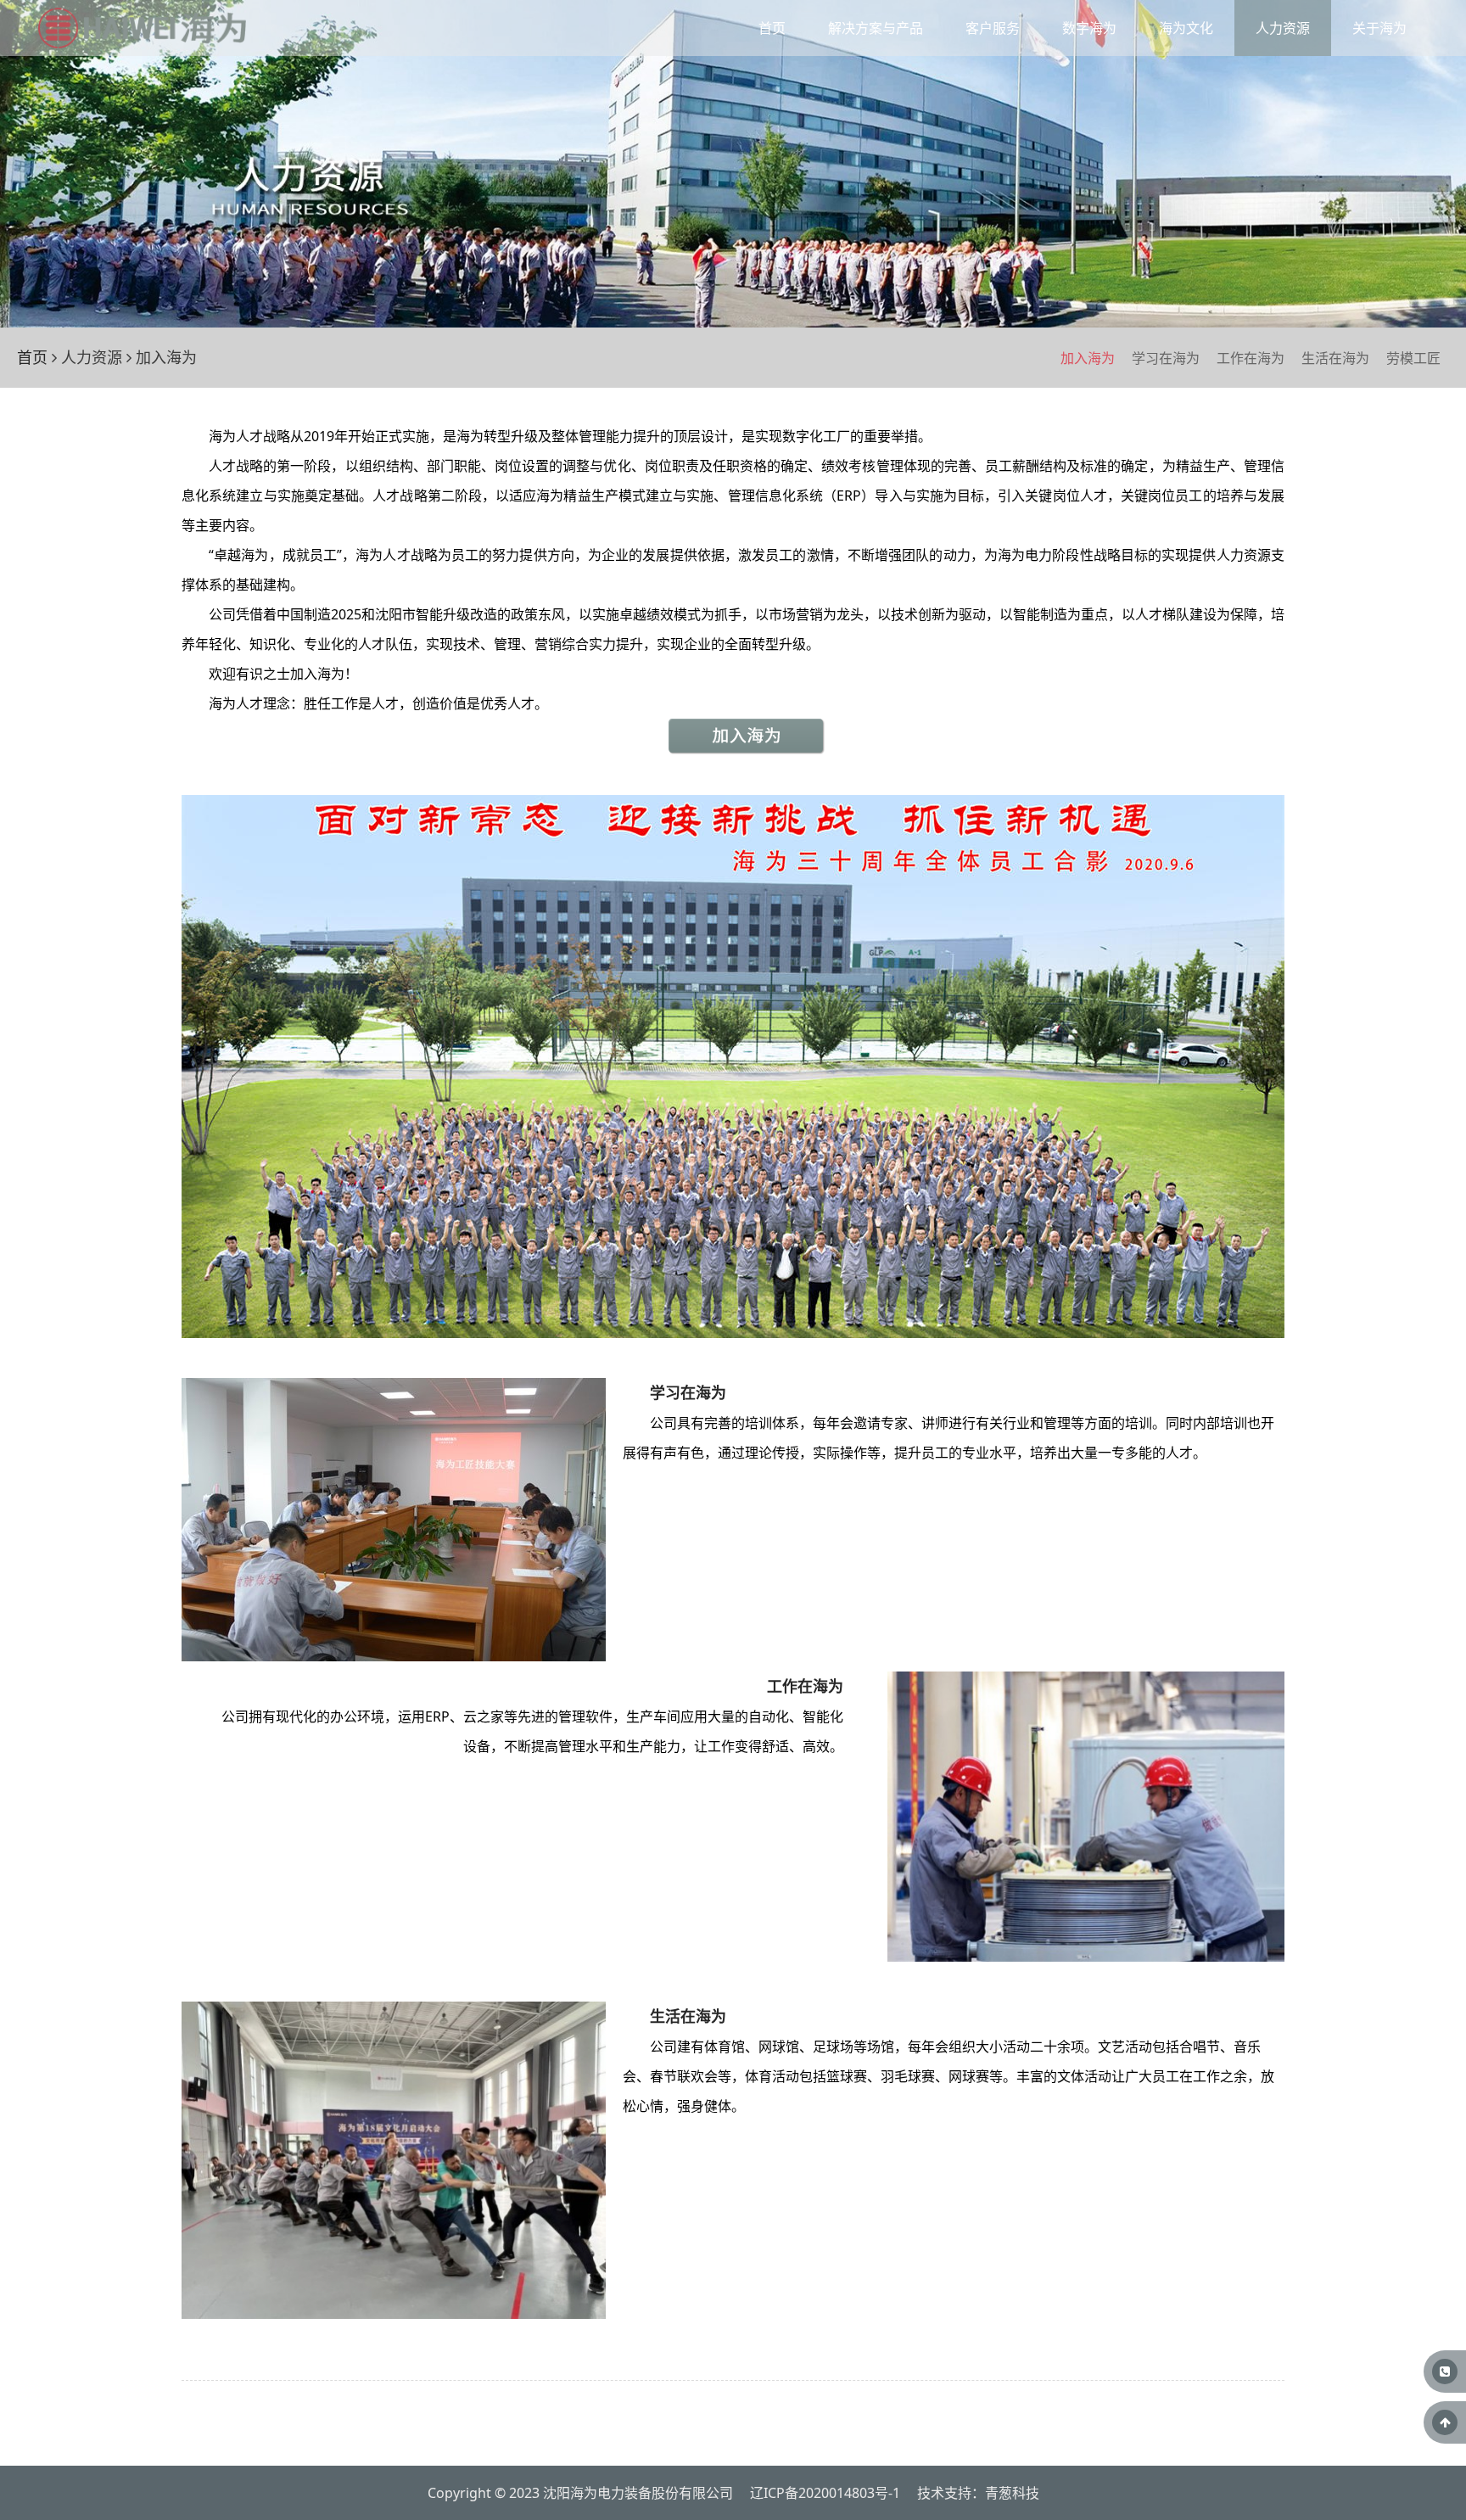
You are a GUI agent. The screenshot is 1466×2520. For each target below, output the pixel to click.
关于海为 (1379, 28)
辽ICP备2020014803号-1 (825, 2493)
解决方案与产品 (876, 28)
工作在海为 (1251, 358)
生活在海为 (1335, 358)
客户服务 (993, 28)
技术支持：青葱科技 (978, 2493)
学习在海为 (1166, 358)
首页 (772, 28)
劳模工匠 (1413, 358)
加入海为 (1088, 358)
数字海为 (1089, 28)
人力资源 (1283, 28)
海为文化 (1186, 28)
